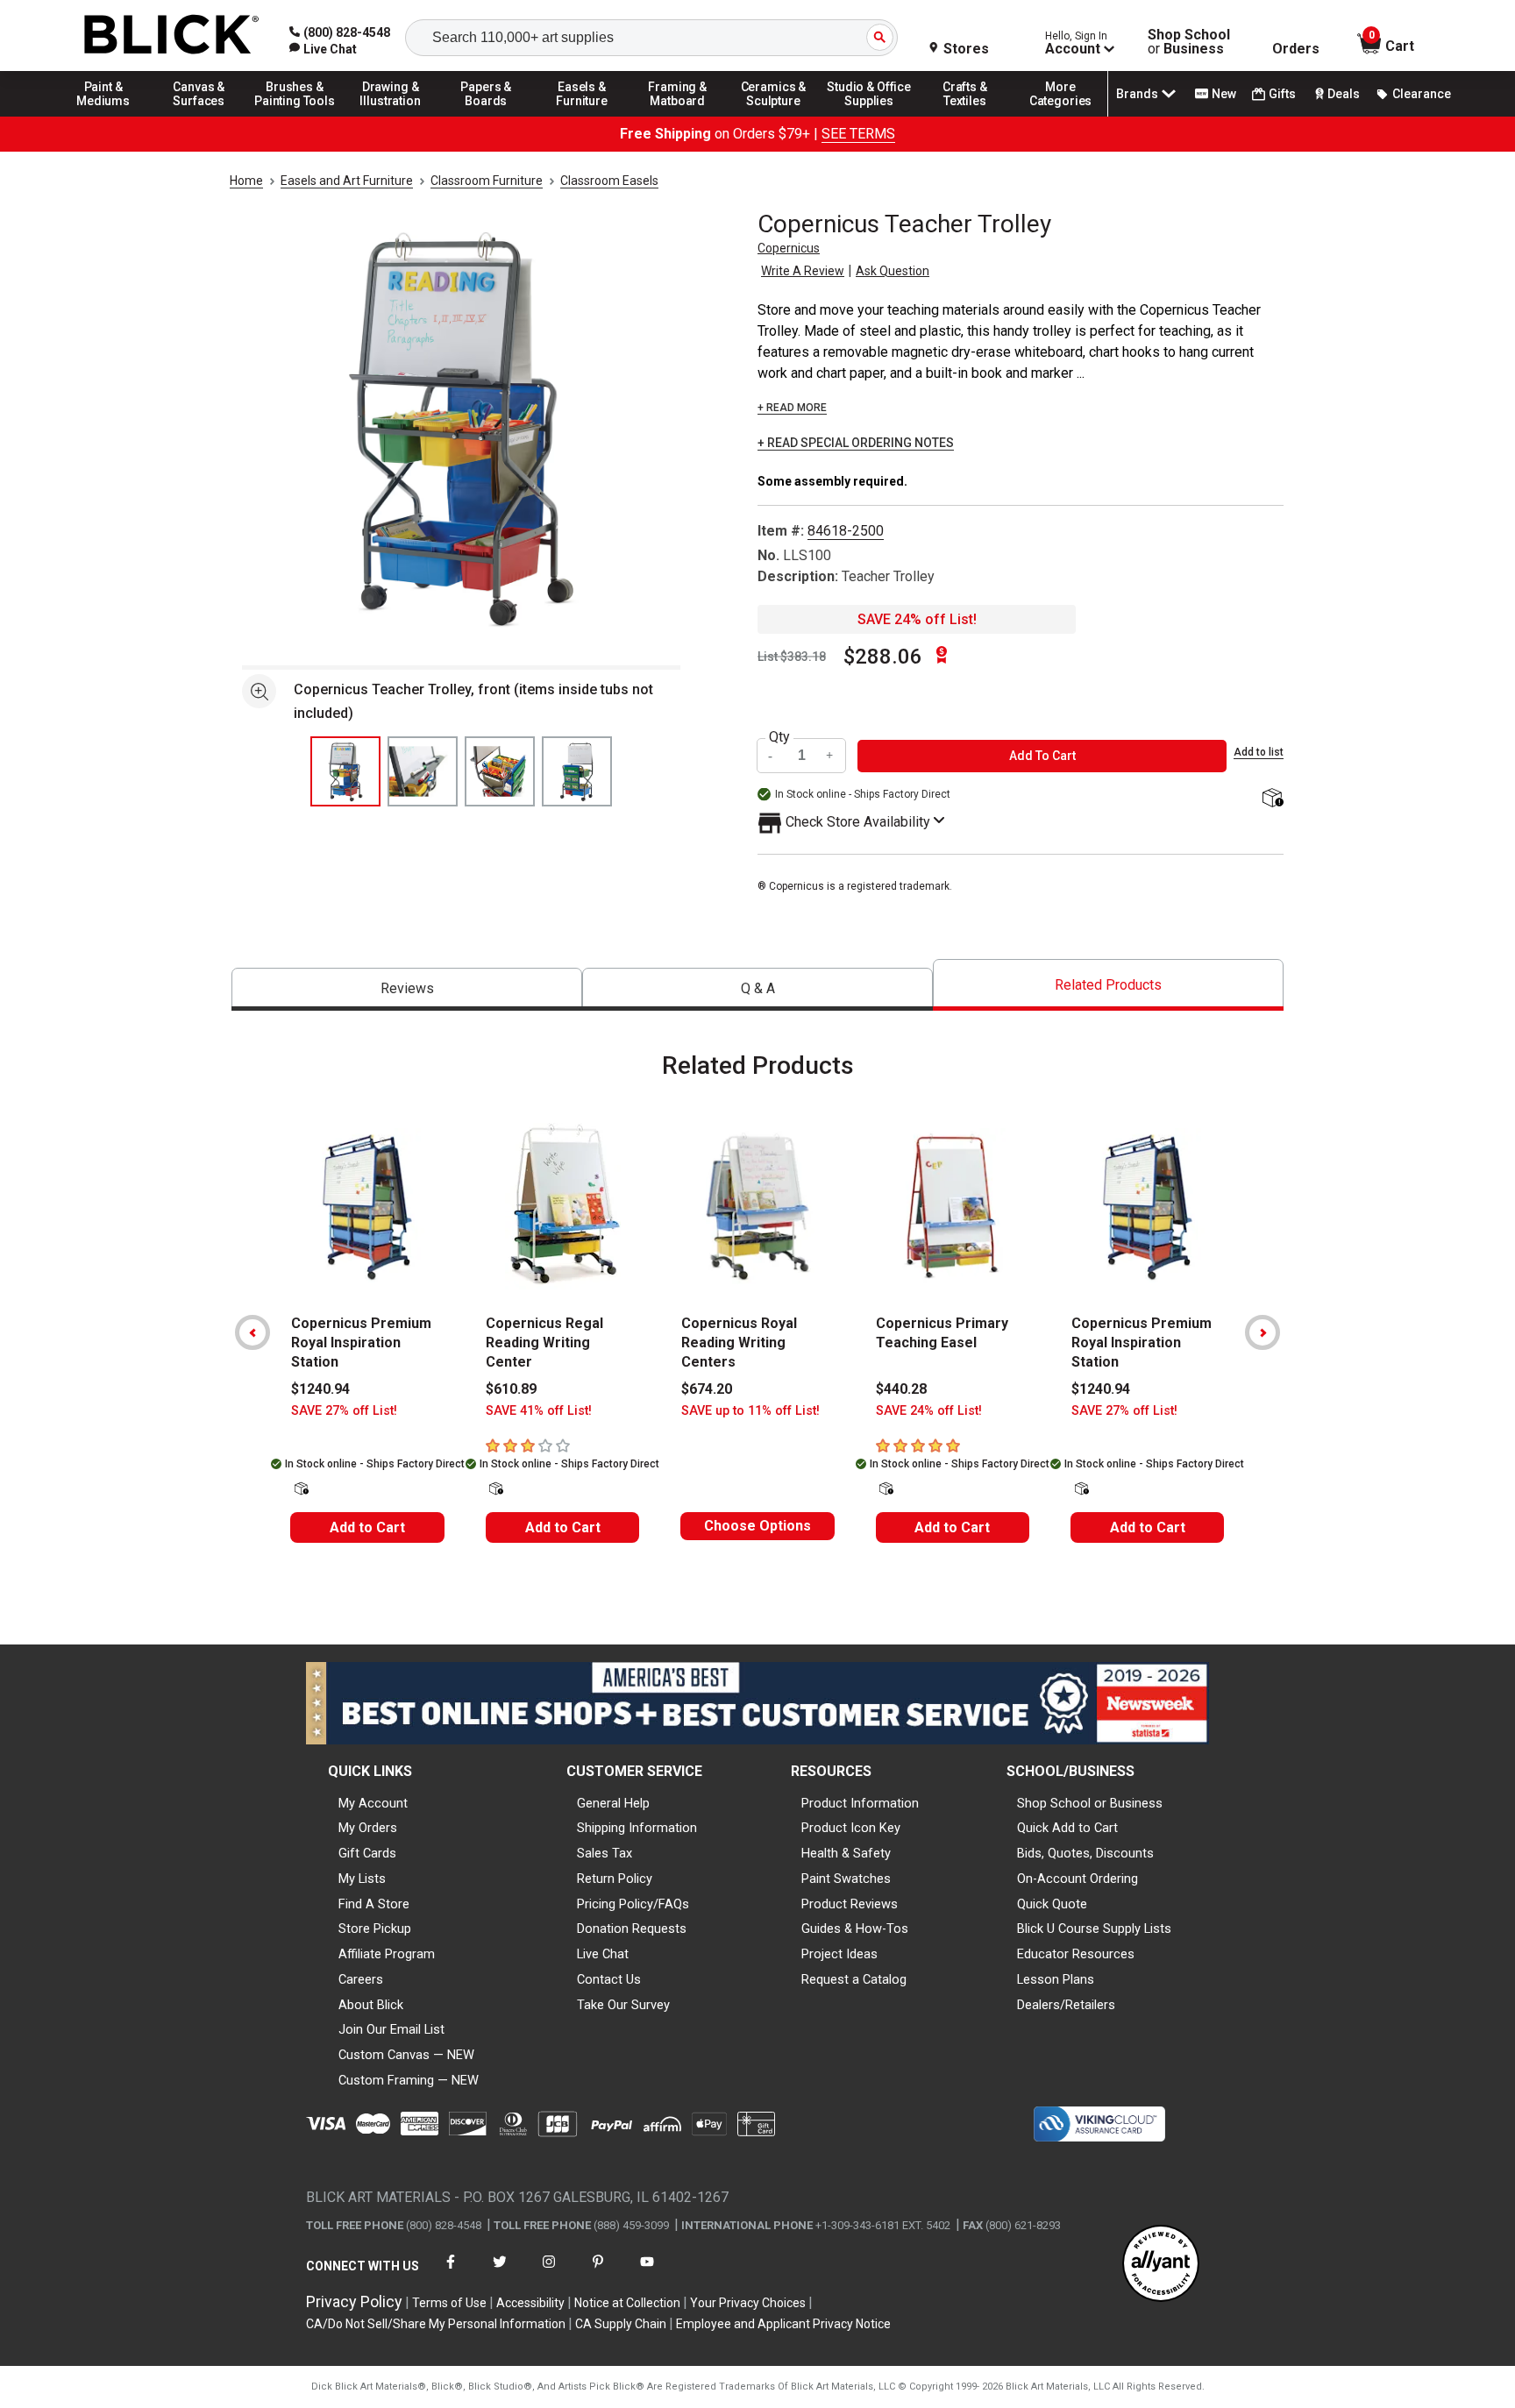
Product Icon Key (851, 1828)
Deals (1344, 94)
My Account (373, 1803)
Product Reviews (850, 1904)
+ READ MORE (792, 408)
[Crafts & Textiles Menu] (965, 116)
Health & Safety (846, 1853)
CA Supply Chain (621, 2324)
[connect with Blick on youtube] (647, 2273)
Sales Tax (605, 1853)
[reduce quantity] (772, 756)
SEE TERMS (858, 134)
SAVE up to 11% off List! (750, 1411)
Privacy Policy (354, 2301)
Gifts (1282, 94)
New (1224, 94)
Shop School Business (1189, 42)
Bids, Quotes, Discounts (1085, 1853)
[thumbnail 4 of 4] (577, 771)
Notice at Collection (627, 2303)
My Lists (362, 1879)
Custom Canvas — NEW (406, 2055)
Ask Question (893, 271)
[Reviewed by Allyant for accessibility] (1161, 2265)
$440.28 (901, 1389)
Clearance (1422, 94)
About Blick (371, 2005)
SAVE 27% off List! (344, 1411)
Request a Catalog (854, 1979)
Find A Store (374, 1904)
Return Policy (615, 1879)
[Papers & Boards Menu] (487, 116)
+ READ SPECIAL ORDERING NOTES (856, 443)
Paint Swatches (846, 1879)
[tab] (407, 989)
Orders (1296, 49)
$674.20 (707, 1389)
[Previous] (252, 1332)
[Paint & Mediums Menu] (103, 116)
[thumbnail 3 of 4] (500, 771)
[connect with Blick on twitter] (500, 2273)
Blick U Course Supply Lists (1094, 1929)
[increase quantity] (830, 756)
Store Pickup (375, 1929)
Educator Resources (1076, 1954)
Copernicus (789, 248)
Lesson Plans (1056, 1979)
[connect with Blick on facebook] (451, 2273)
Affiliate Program (387, 1954)
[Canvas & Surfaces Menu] (199, 116)
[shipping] (1271, 799)
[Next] (1262, 1332)
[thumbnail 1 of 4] (345, 771)
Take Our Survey (623, 2005)
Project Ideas (839, 1954)
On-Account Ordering (1078, 1879)
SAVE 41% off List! (539, 1411)
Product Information (860, 1803)
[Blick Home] (172, 36)
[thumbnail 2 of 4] (423, 771)
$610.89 (511, 1389)
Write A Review (803, 271)
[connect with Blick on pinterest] (598, 2273)
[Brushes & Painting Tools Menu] (295, 116)
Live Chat (603, 1954)
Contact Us (609, 1979)
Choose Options (757, 1526)
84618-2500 (846, 531)
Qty (779, 737)
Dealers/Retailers (1066, 2005)
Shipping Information (637, 1828)
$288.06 (883, 657)
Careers (361, 1979)
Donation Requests (632, 1929)
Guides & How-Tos (855, 1929)
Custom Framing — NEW (409, 2080)
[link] (323, 49)
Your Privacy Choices (748, 2303)
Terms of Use (449, 2303)
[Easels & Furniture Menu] (582, 116)
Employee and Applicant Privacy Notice (783, 2324)
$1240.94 (320, 1389)
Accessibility (530, 2303)
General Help (613, 1803)
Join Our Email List (391, 2029)
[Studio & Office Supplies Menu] (870, 116)
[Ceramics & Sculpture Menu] (773, 116)
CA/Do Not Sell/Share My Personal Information (436, 2324)
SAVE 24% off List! (917, 619)
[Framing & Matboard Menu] (678, 116)
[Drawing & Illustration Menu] (391, 116)
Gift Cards (367, 1853)
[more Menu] (1061, 116)
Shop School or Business (1090, 1803)
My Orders (368, 1828)
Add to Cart (367, 1527)
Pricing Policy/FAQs (633, 1904)
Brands (1137, 94)
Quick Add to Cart (1067, 1828)
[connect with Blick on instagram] (549, 2273)
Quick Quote (1052, 1904)
